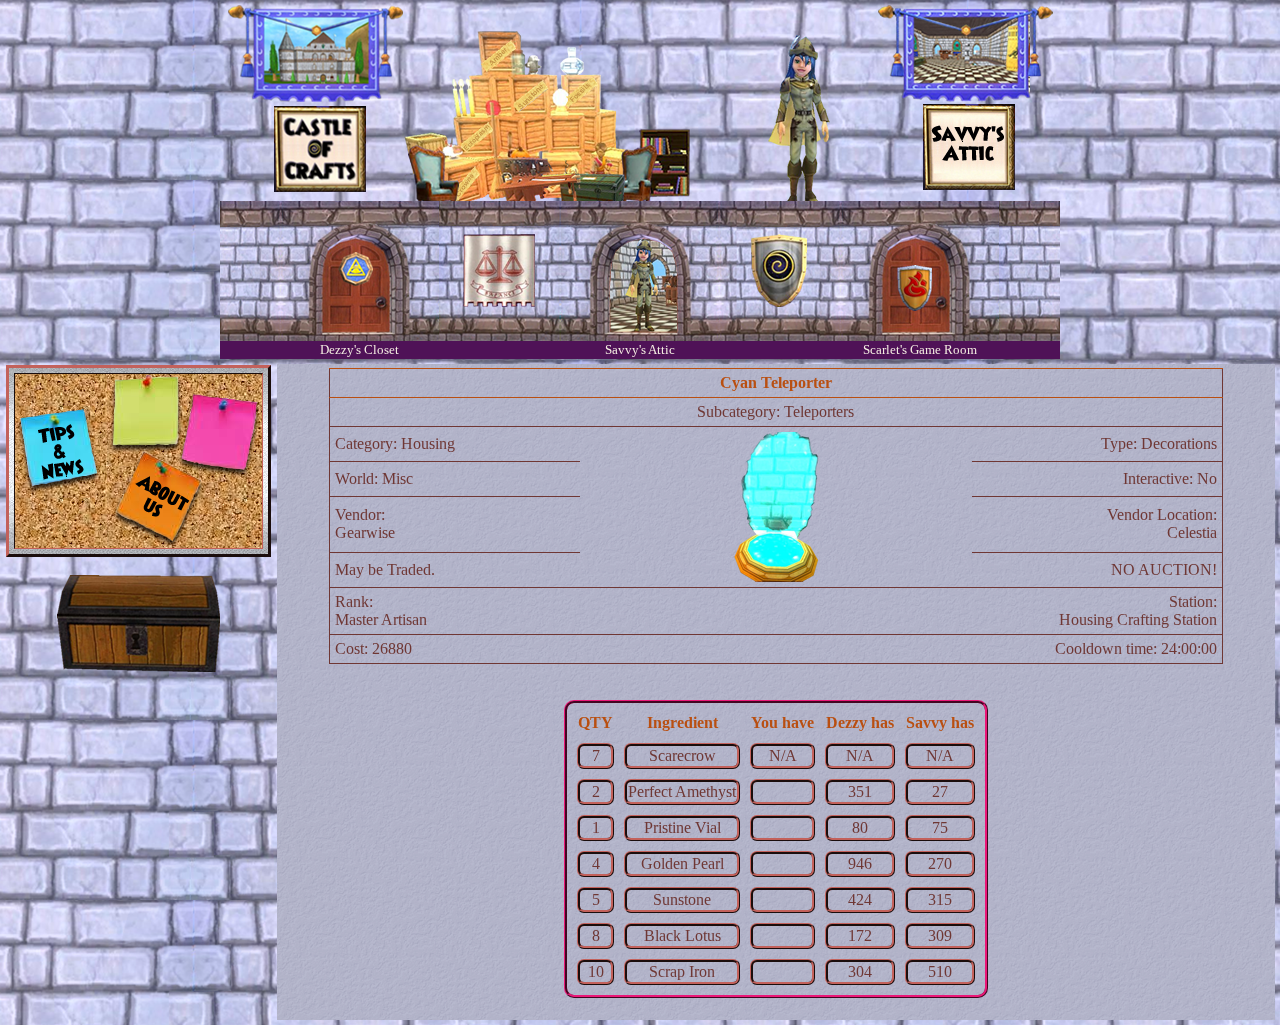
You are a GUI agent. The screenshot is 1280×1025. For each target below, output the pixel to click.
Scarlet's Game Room (920, 349)
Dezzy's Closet (359, 349)
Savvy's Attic (640, 349)
